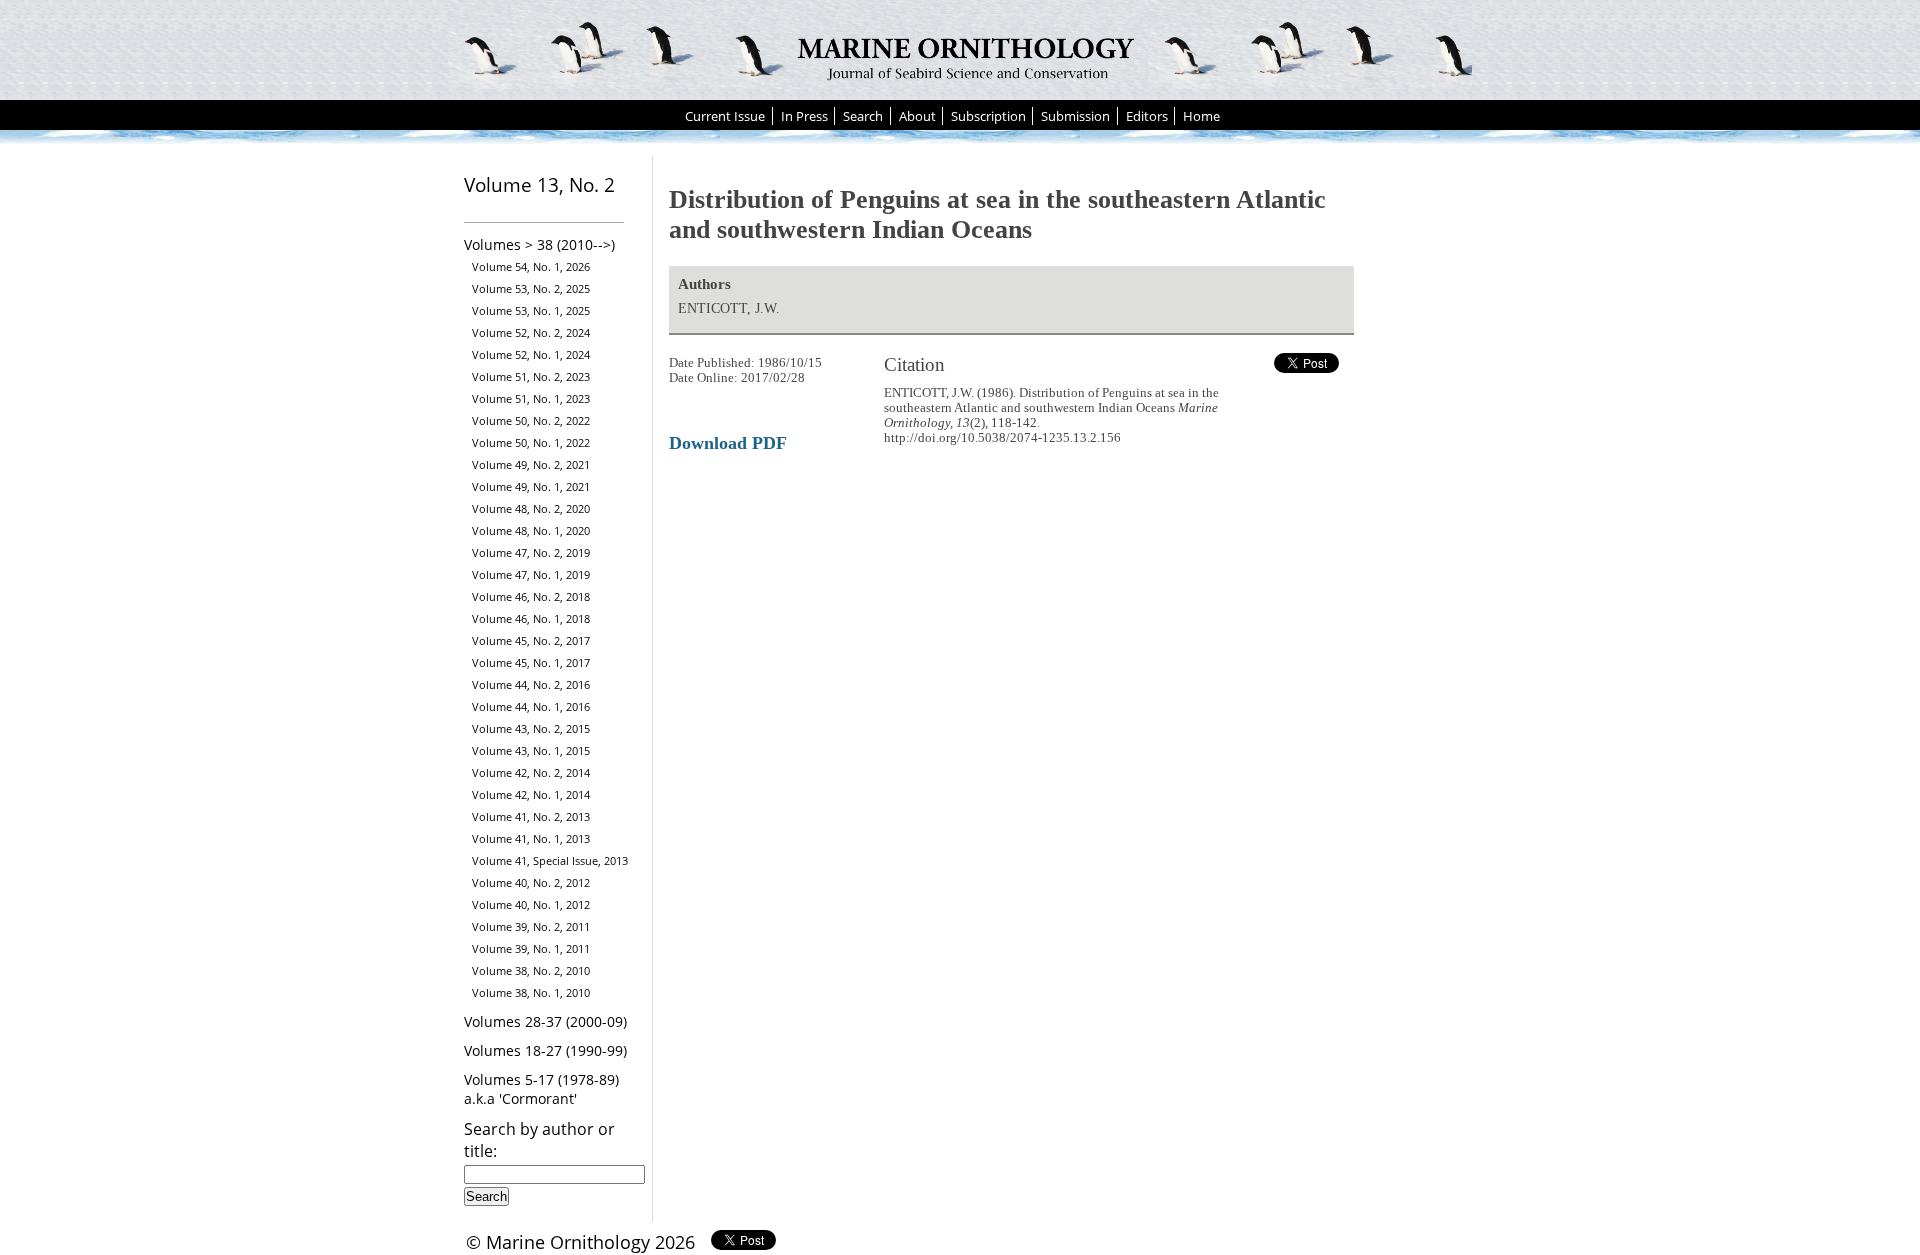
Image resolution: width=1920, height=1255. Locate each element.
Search (863, 116)
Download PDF (728, 443)
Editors (1147, 116)
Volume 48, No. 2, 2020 (531, 508)
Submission (1075, 116)
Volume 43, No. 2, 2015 (531, 728)
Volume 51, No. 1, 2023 (531, 398)
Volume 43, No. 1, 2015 (531, 750)
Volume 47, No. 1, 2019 (531, 574)
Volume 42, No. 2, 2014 (531, 772)
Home (1201, 116)
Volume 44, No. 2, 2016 (531, 684)
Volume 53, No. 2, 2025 (531, 288)
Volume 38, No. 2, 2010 (531, 970)
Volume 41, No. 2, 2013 (531, 816)
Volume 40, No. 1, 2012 (531, 904)
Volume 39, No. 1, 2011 (531, 948)
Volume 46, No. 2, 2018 (531, 596)
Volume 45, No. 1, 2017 (531, 662)
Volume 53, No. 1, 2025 (531, 310)
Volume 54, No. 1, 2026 (531, 266)
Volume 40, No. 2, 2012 (531, 882)
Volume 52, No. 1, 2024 (531, 354)
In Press (804, 116)
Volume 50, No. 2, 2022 (531, 420)
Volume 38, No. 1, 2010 (531, 992)
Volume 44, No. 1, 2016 (531, 706)
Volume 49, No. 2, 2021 (531, 464)
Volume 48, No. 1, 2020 (531, 530)
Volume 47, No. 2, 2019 (531, 552)
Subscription (988, 116)
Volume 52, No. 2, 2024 (531, 332)
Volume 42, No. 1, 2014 (531, 794)
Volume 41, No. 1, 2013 (531, 838)
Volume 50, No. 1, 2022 (531, 442)
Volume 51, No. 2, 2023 (531, 376)
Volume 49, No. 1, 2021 (531, 486)
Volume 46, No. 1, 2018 (531, 618)
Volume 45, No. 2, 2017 (531, 640)
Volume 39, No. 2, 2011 (531, 926)
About (917, 116)
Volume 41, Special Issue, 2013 (550, 860)
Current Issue (725, 116)
